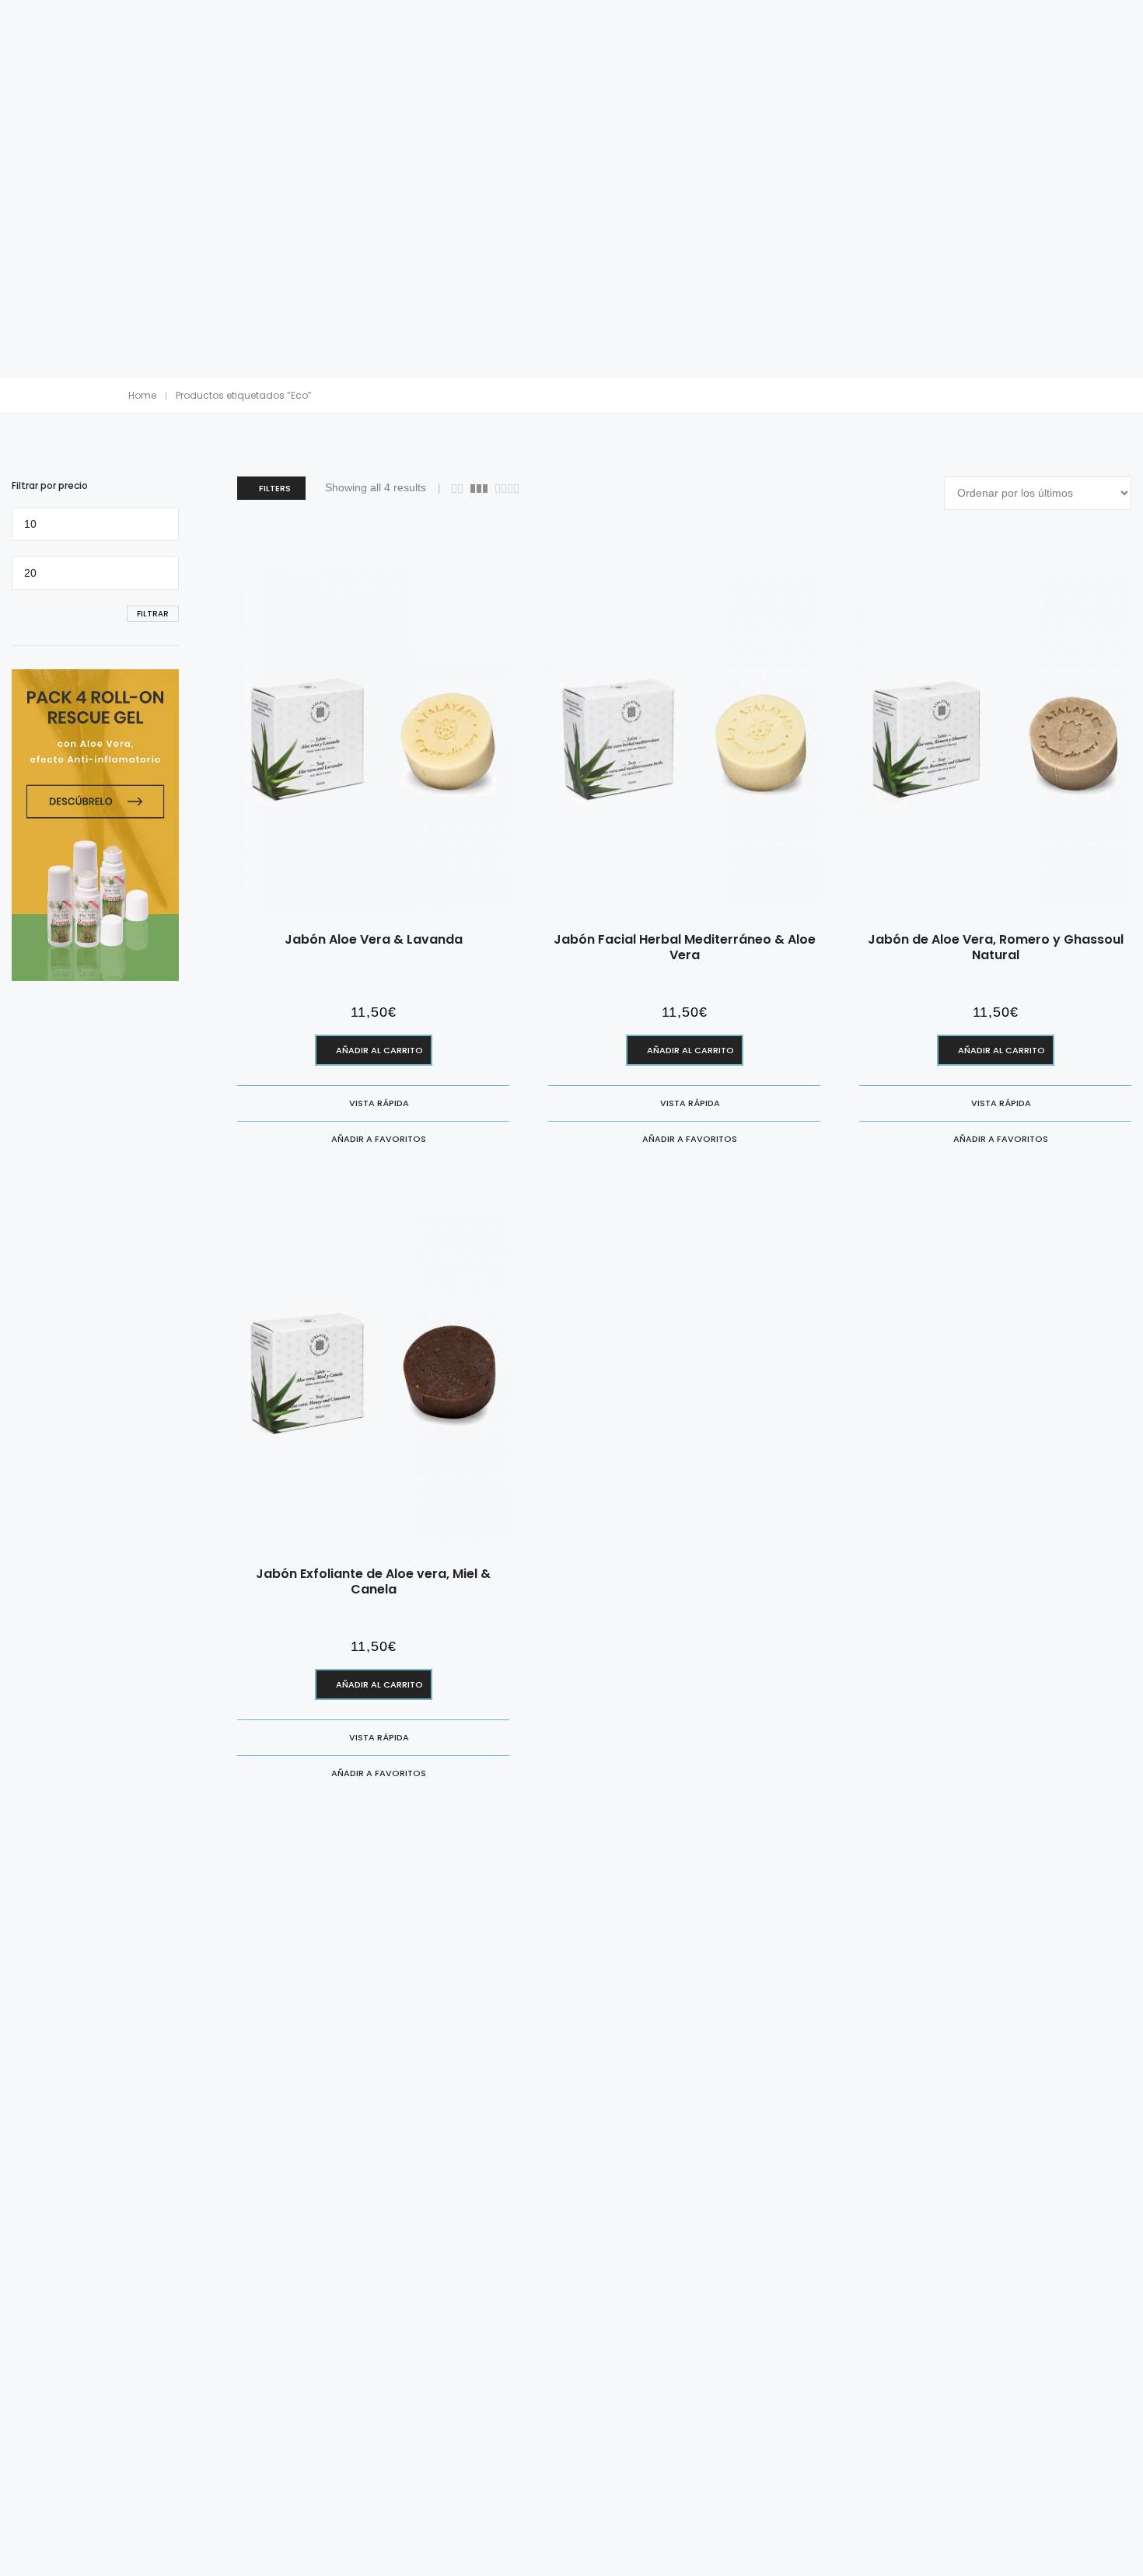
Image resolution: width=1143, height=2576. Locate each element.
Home (142, 395)
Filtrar (153, 614)
